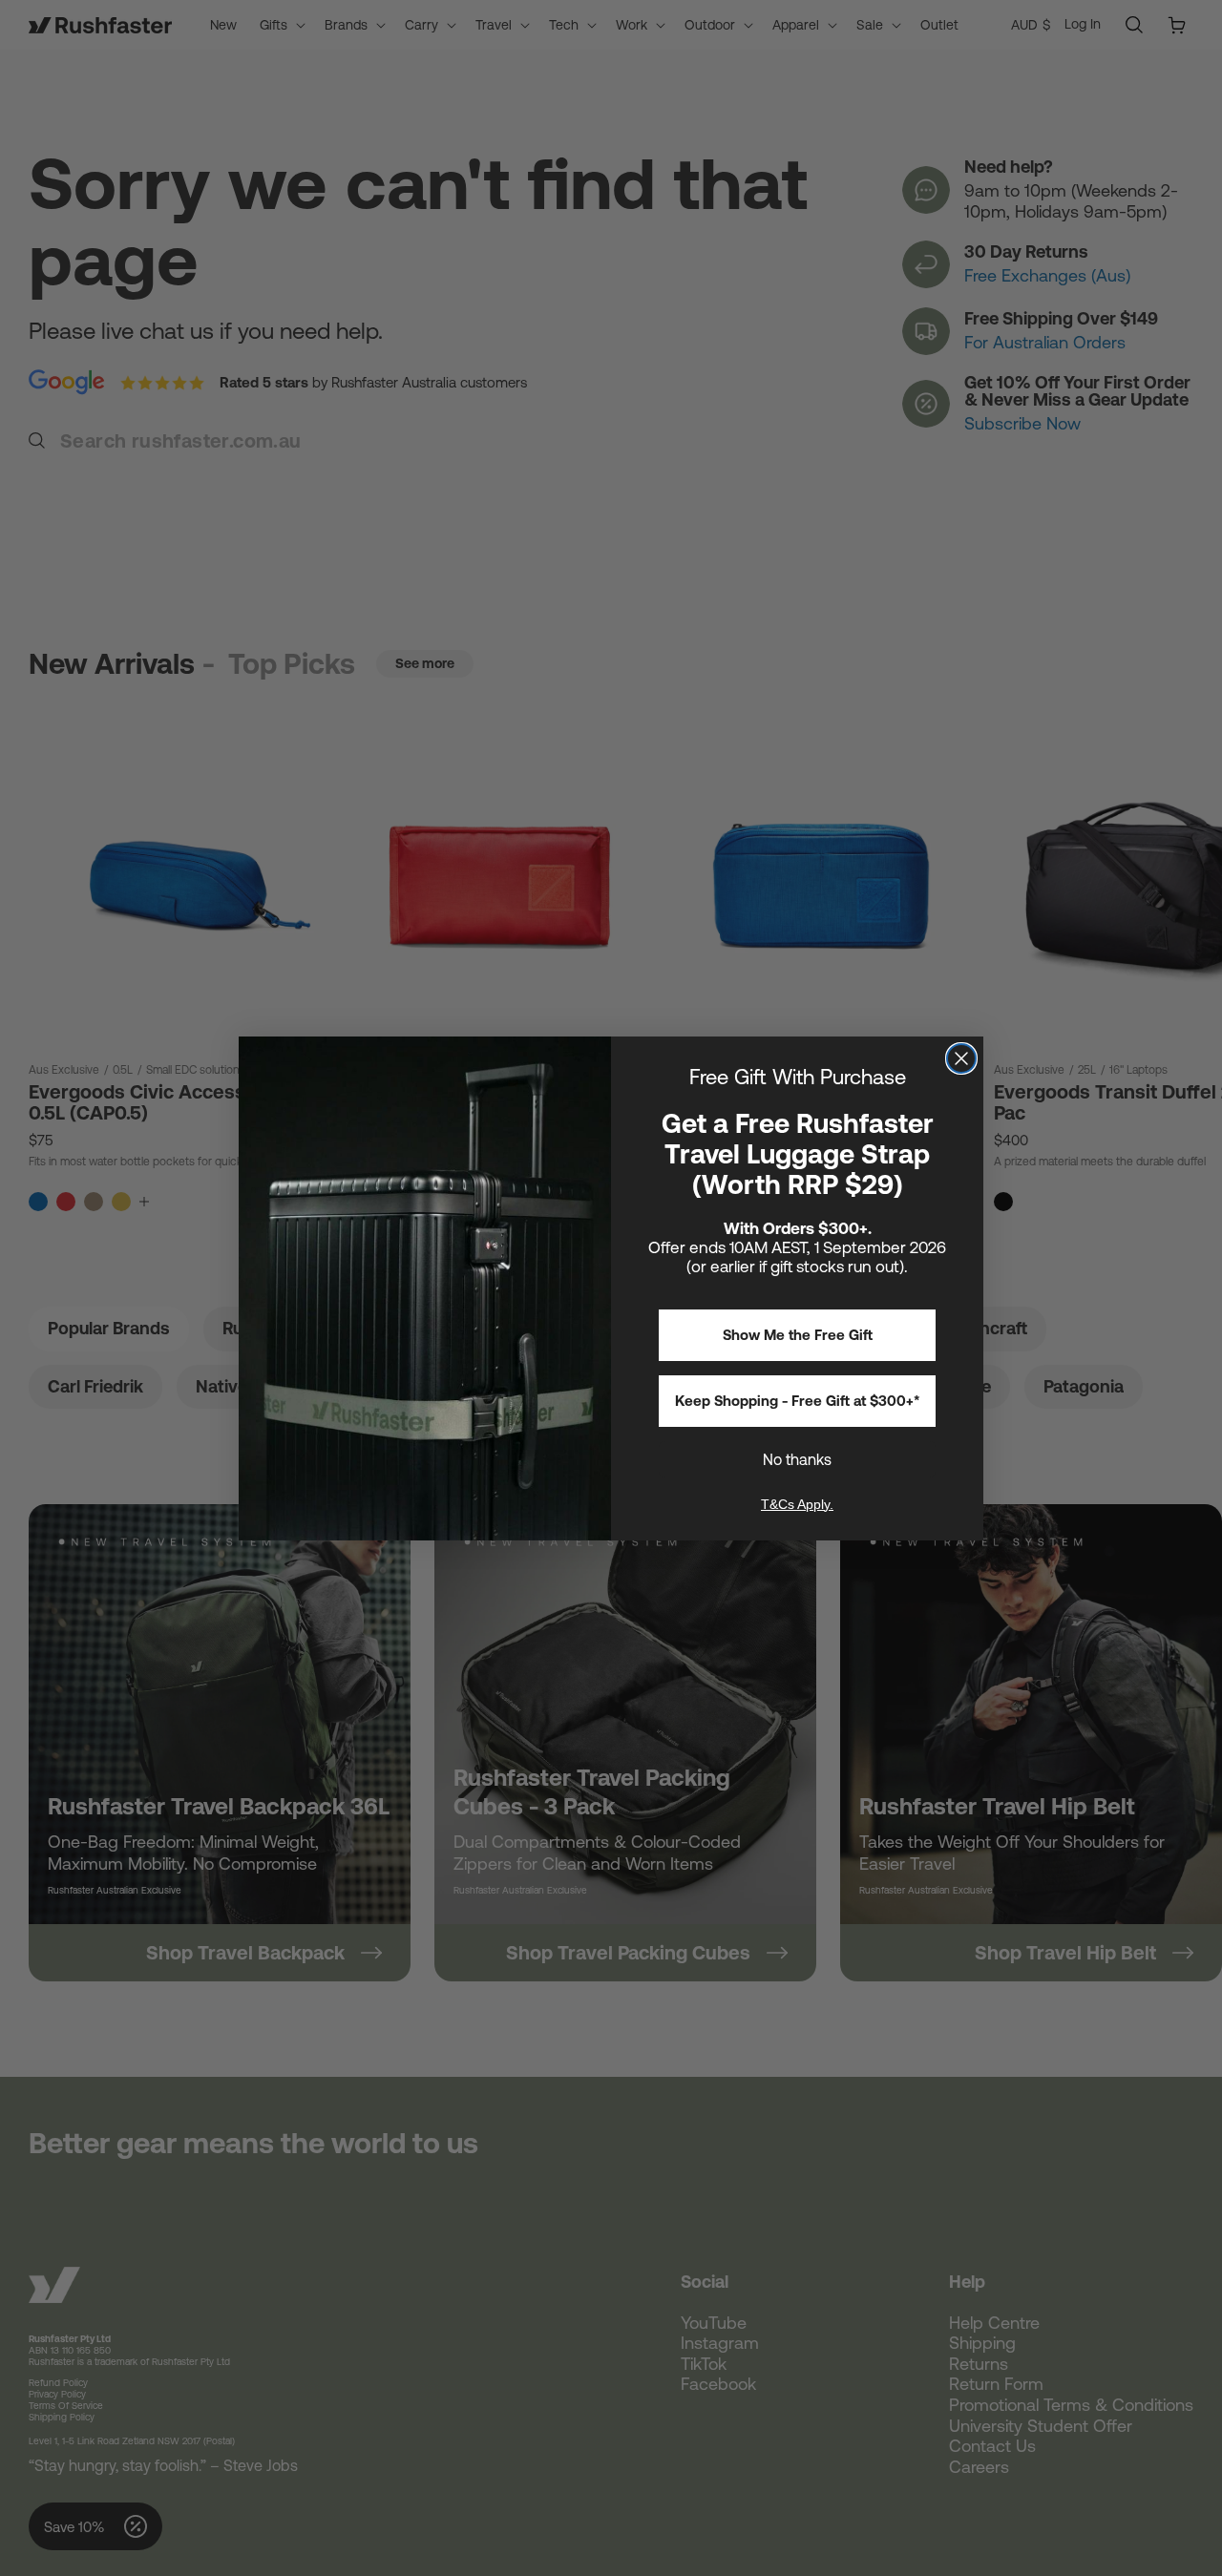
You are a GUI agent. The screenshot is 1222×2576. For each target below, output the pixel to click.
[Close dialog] (961, 1058)
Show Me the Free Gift (798, 1335)
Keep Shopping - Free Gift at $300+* (798, 1401)
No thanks (797, 1459)
